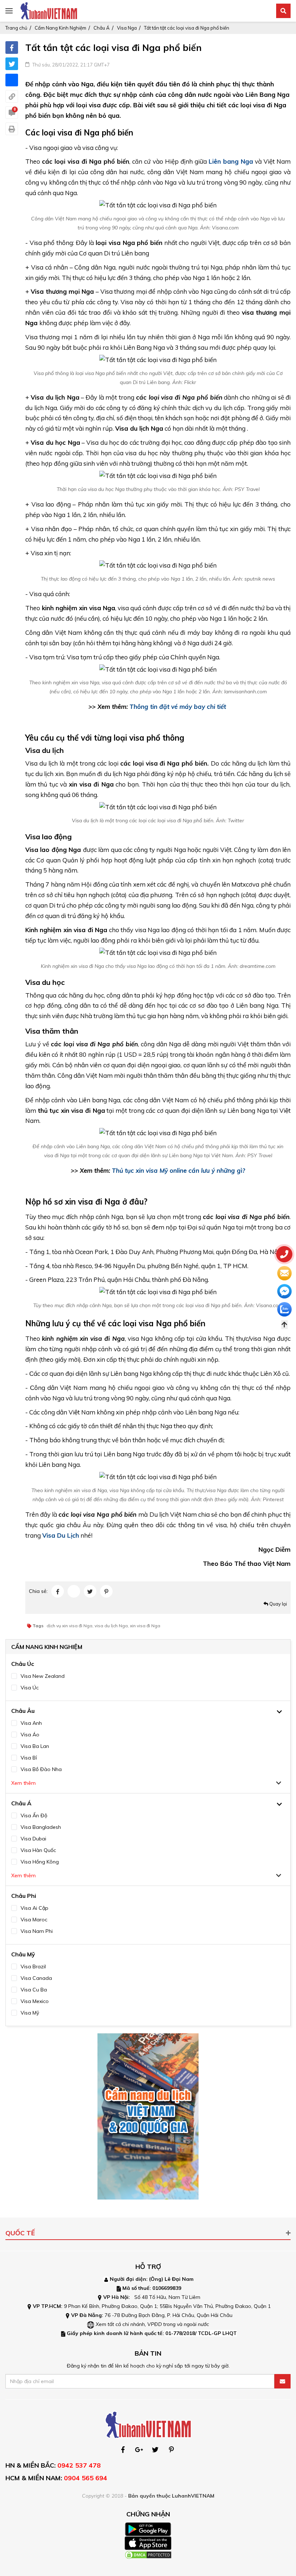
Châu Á (102, 28)
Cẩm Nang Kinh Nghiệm (60, 28)
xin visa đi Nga (145, 1626)
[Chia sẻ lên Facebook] (12, 48)
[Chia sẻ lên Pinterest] (106, 1591)
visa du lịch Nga (111, 1626)
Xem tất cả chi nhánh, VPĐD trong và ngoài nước (152, 2324)
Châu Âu (23, 1711)
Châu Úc (23, 1664)
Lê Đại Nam (179, 2279)
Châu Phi (24, 1896)
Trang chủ (16, 28)
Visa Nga (127, 28)
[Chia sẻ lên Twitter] (12, 64)
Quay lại (278, 1604)
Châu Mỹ (23, 1954)
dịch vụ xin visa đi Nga (69, 1626)
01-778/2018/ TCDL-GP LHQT (201, 2333)
